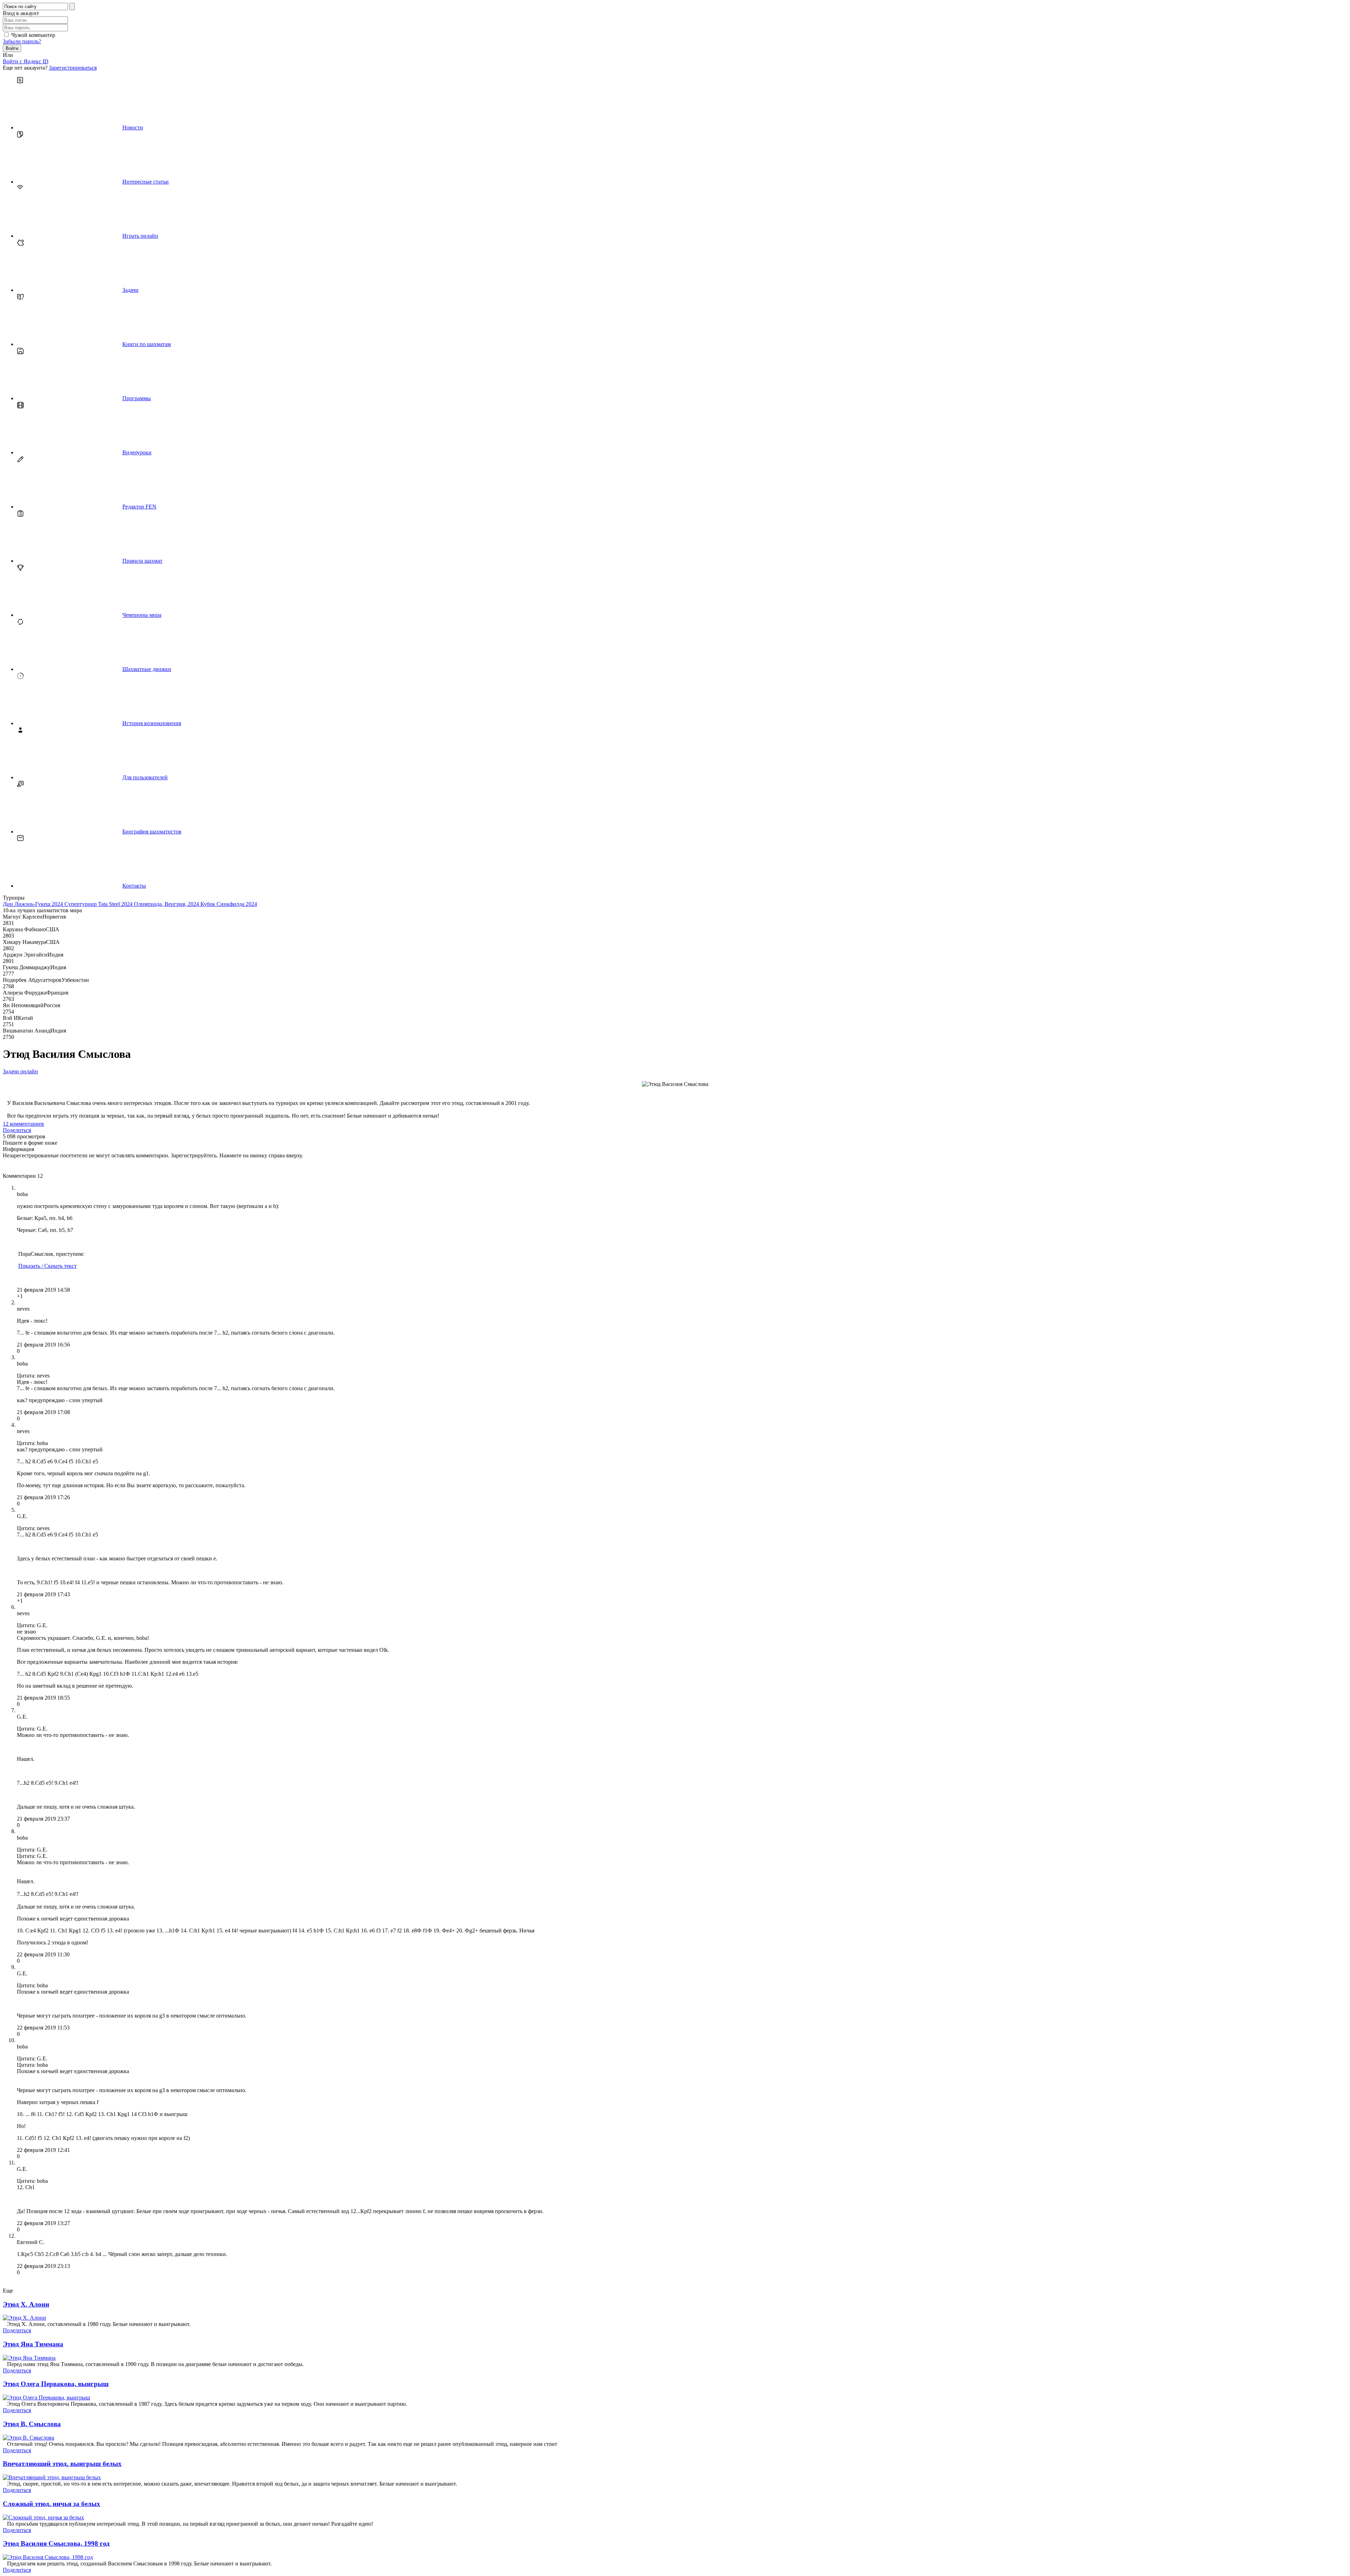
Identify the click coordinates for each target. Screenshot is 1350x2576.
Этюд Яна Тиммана (33, 2344)
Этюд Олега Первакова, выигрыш (56, 2384)
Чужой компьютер (33, 35)
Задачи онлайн (20, 1071)
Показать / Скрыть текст (47, 1266)
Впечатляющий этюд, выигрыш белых (62, 2464)
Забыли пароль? (22, 41)
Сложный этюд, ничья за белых (52, 2504)
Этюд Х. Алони (26, 2304)
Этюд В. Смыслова (32, 2424)
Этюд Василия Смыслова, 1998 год (56, 2543)
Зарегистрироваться (73, 68)
